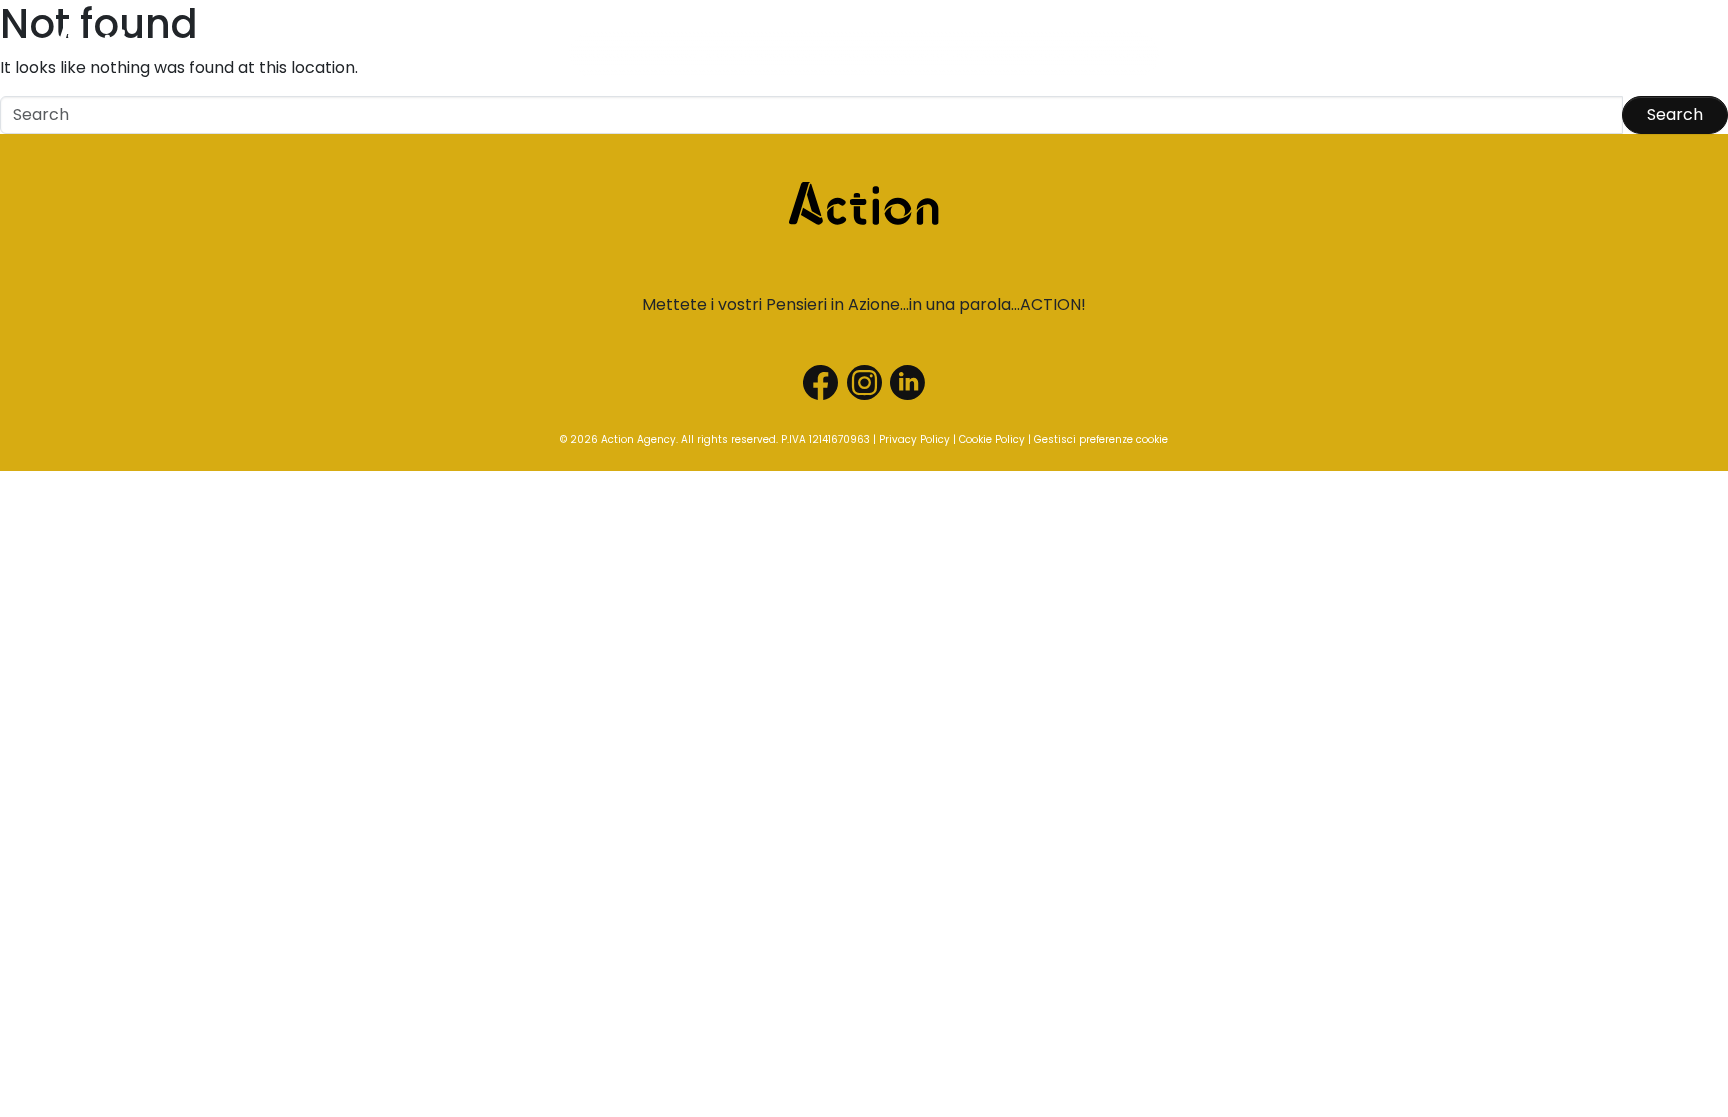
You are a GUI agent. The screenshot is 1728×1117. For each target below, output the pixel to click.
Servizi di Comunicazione (775, 54)
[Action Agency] (113, 51)
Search (1675, 114)
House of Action (1085, 54)
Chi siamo (620, 54)
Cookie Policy (992, 439)
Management (945, 54)
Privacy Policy (914, 439)
